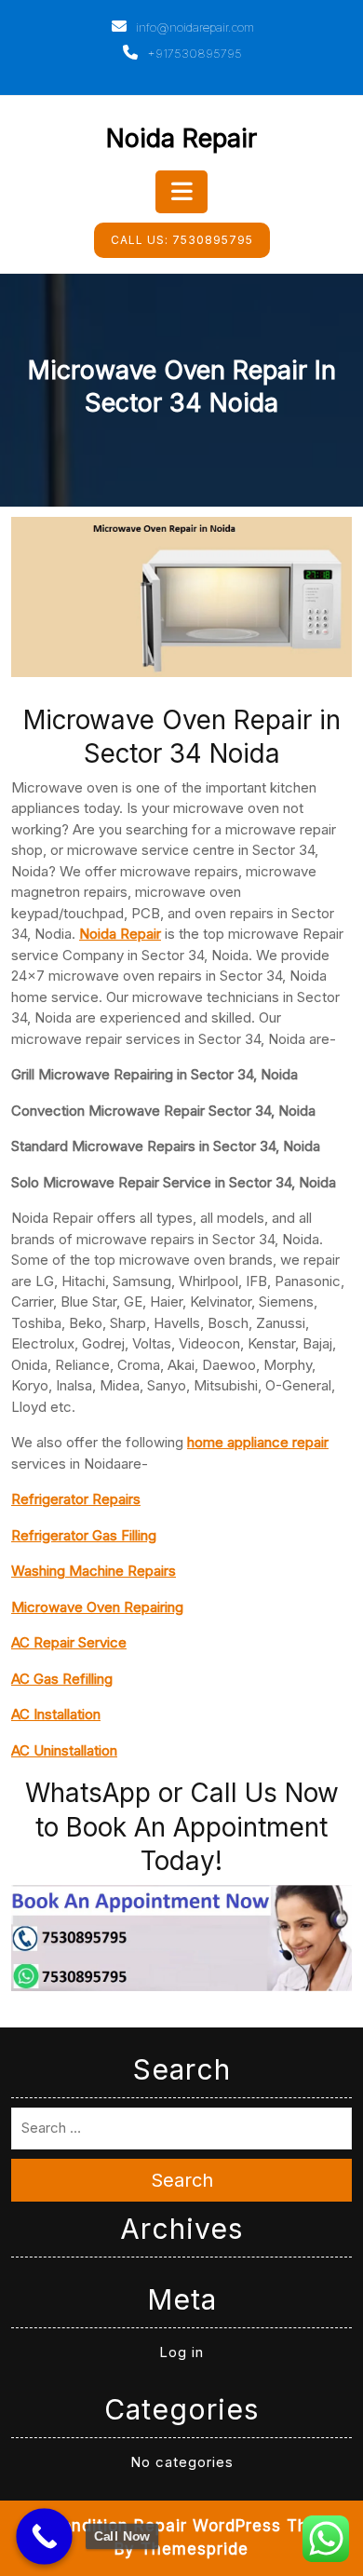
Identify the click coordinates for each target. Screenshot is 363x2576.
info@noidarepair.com (193, 27)
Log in (181, 2352)
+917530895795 (193, 53)
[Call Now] (44, 2536)
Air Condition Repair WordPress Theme (182, 2526)
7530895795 (182, 240)
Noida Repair (181, 138)
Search (182, 2180)
